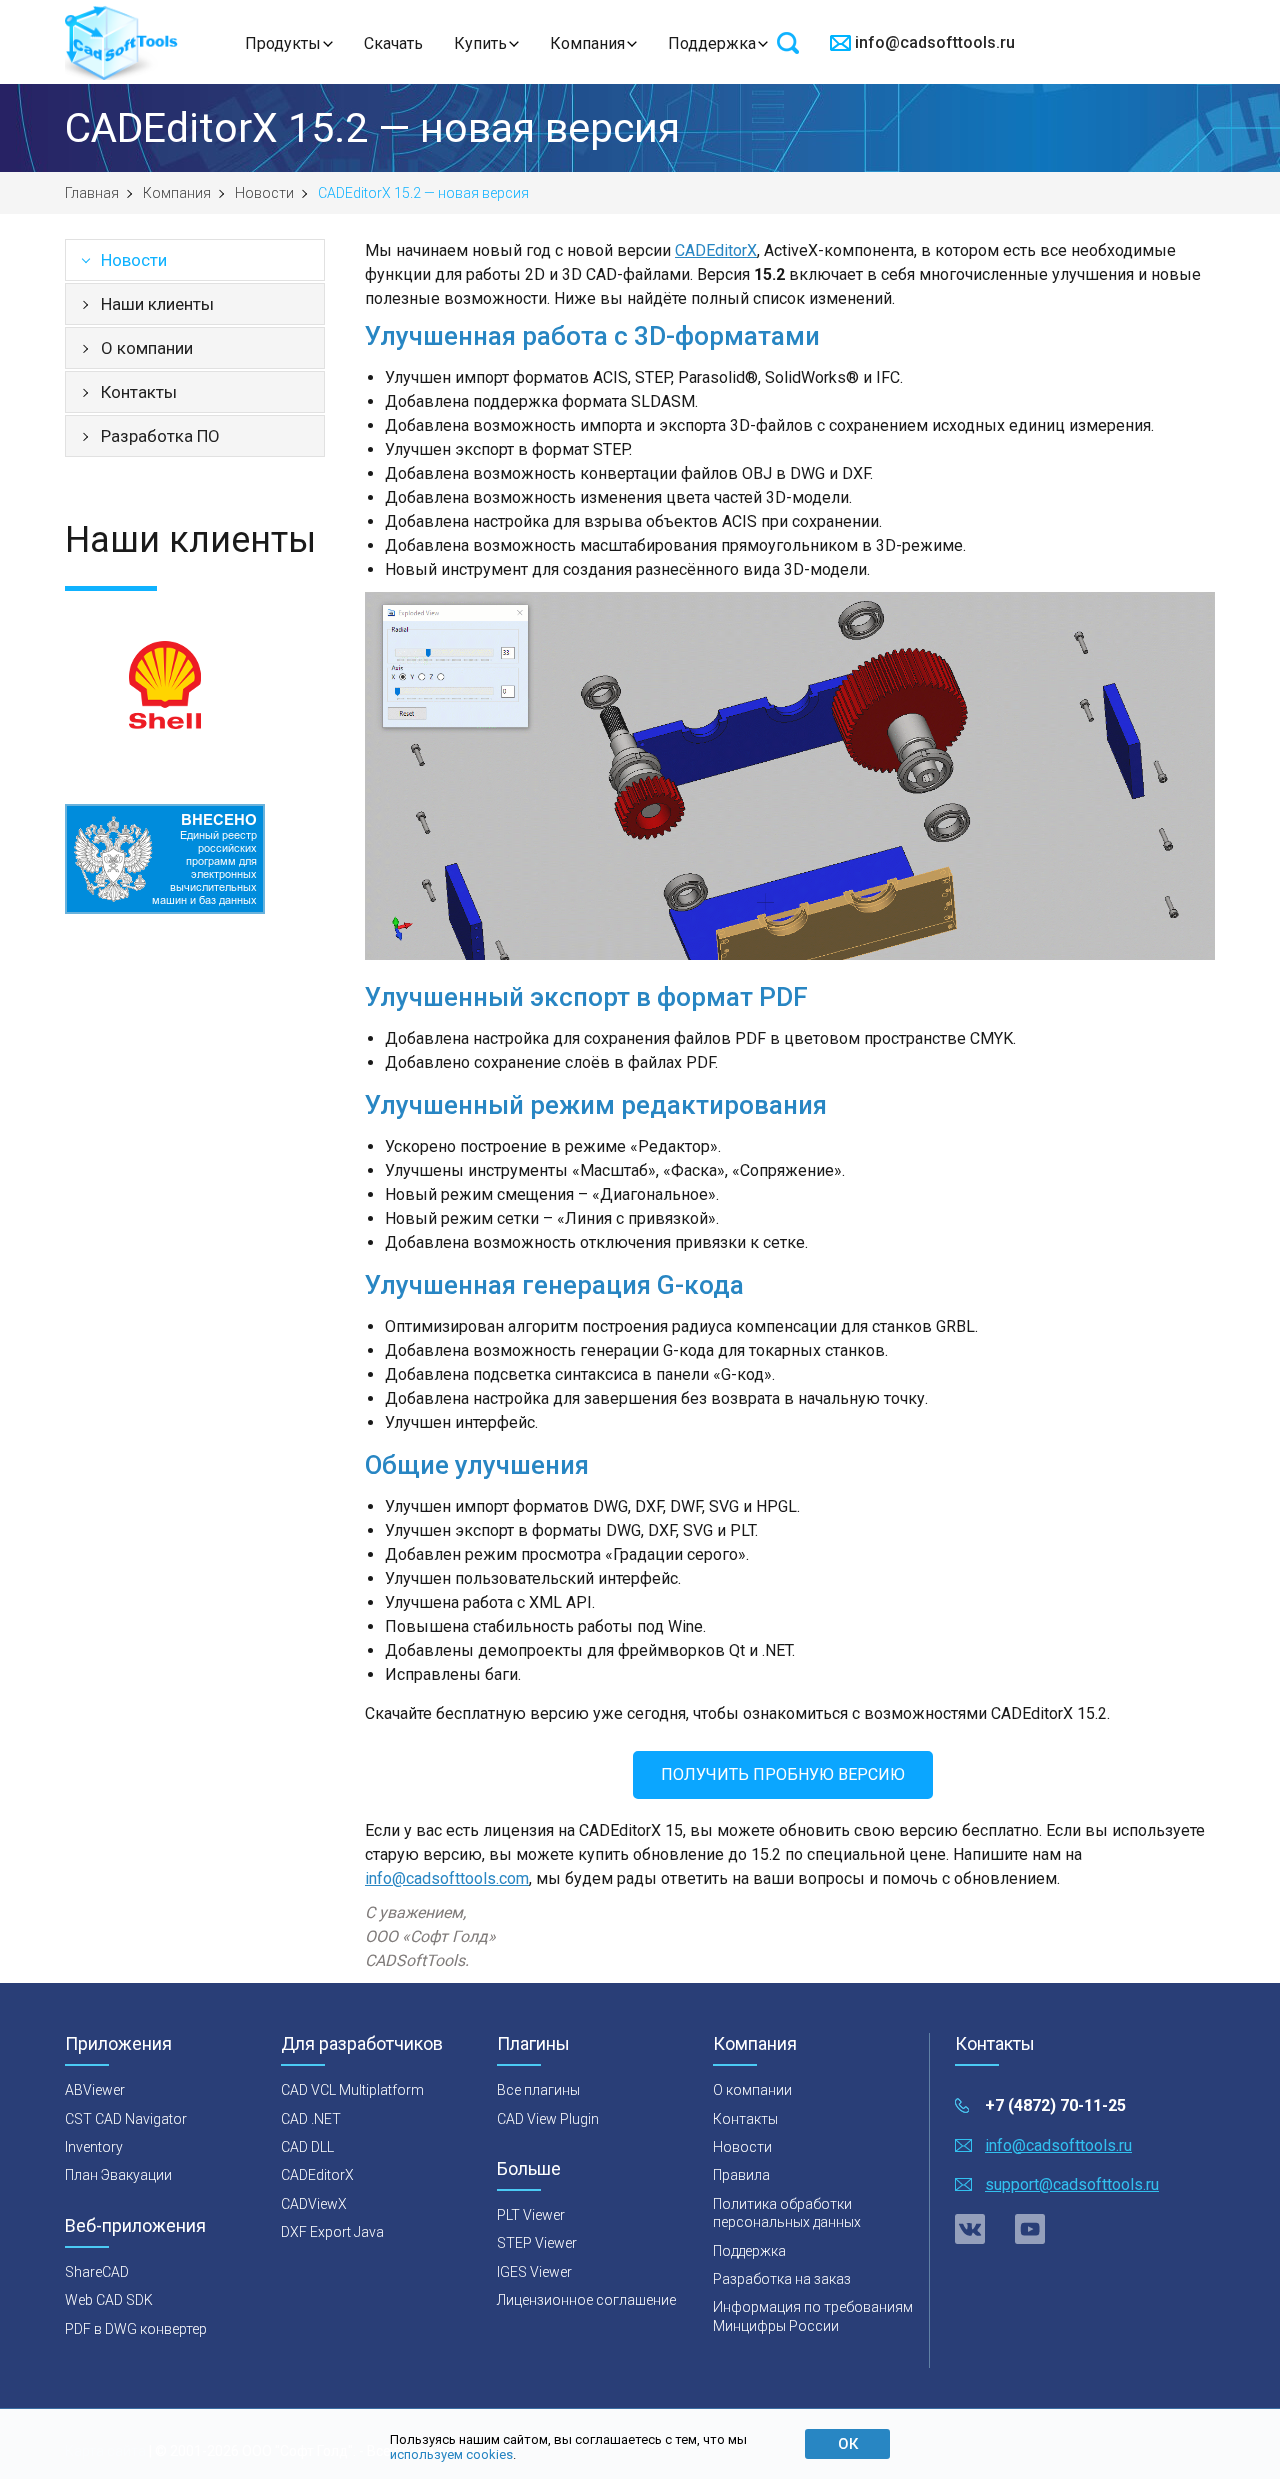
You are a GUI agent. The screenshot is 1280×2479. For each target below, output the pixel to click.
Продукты (283, 43)
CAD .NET (311, 2119)
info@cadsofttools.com (447, 1878)
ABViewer (95, 2090)
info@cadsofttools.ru (935, 42)
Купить (480, 43)
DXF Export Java (332, 2232)
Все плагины (538, 2090)
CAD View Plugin (548, 2119)
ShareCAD (97, 2272)
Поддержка (712, 43)
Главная (92, 193)
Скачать (393, 43)
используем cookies (451, 2454)
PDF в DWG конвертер (136, 2329)
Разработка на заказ (782, 2279)
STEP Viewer (537, 2243)
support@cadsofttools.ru (1072, 2184)
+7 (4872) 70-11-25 (1055, 2105)
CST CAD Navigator (126, 2119)
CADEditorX (716, 250)
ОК (848, 2444)
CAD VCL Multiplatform (352, 2090)
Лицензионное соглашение (586, 2300)
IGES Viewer (534, 2272)
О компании (147, 348)
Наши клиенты (157, 304)
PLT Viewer (531, 2215)
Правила (741, 2175)
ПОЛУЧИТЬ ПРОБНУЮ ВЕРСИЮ (783, 1774)
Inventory (94, 2147)
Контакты (139, 392)
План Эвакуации (118, 2175)
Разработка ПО (160, 436)
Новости (264, 193)
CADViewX (314, 2204)
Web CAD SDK (109, 2300)
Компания (587, 43)
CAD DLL (307, 2147)
